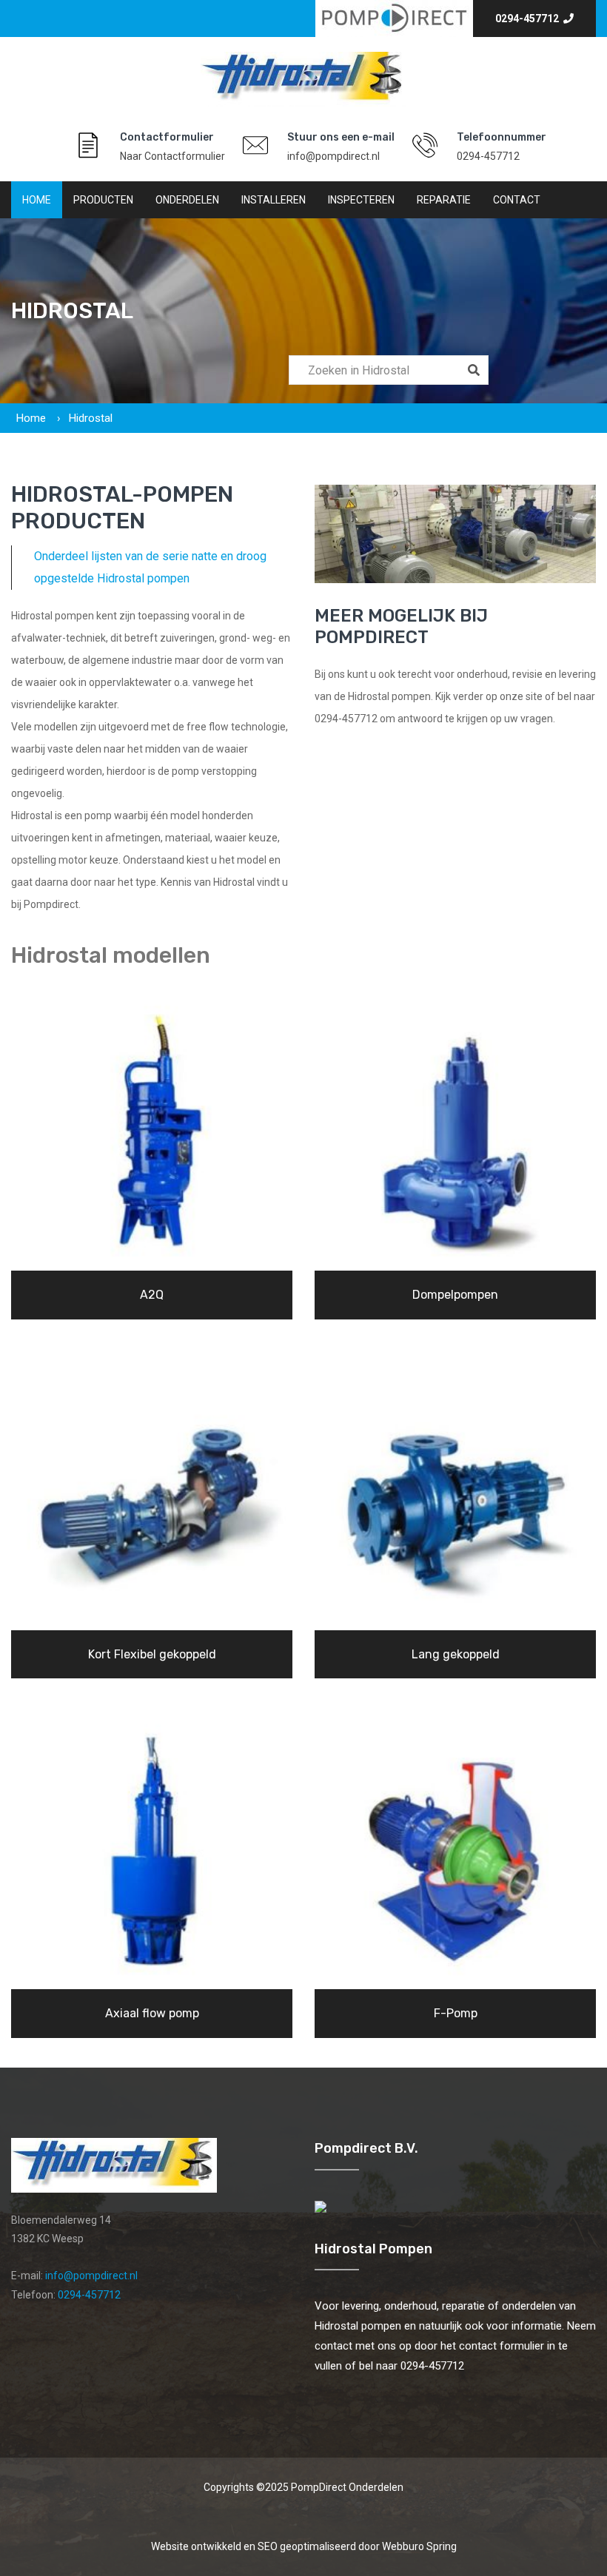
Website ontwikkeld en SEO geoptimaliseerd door (304, 2546)
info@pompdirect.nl (333, 156)
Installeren (274, 200)
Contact (517, 200)
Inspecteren (361, 200)
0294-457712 (529, 19)
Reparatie (444, 200)
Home (37, 200)
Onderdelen (187, 200)
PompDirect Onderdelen (347, 2487)
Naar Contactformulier (172, 156)
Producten (103, 200)
